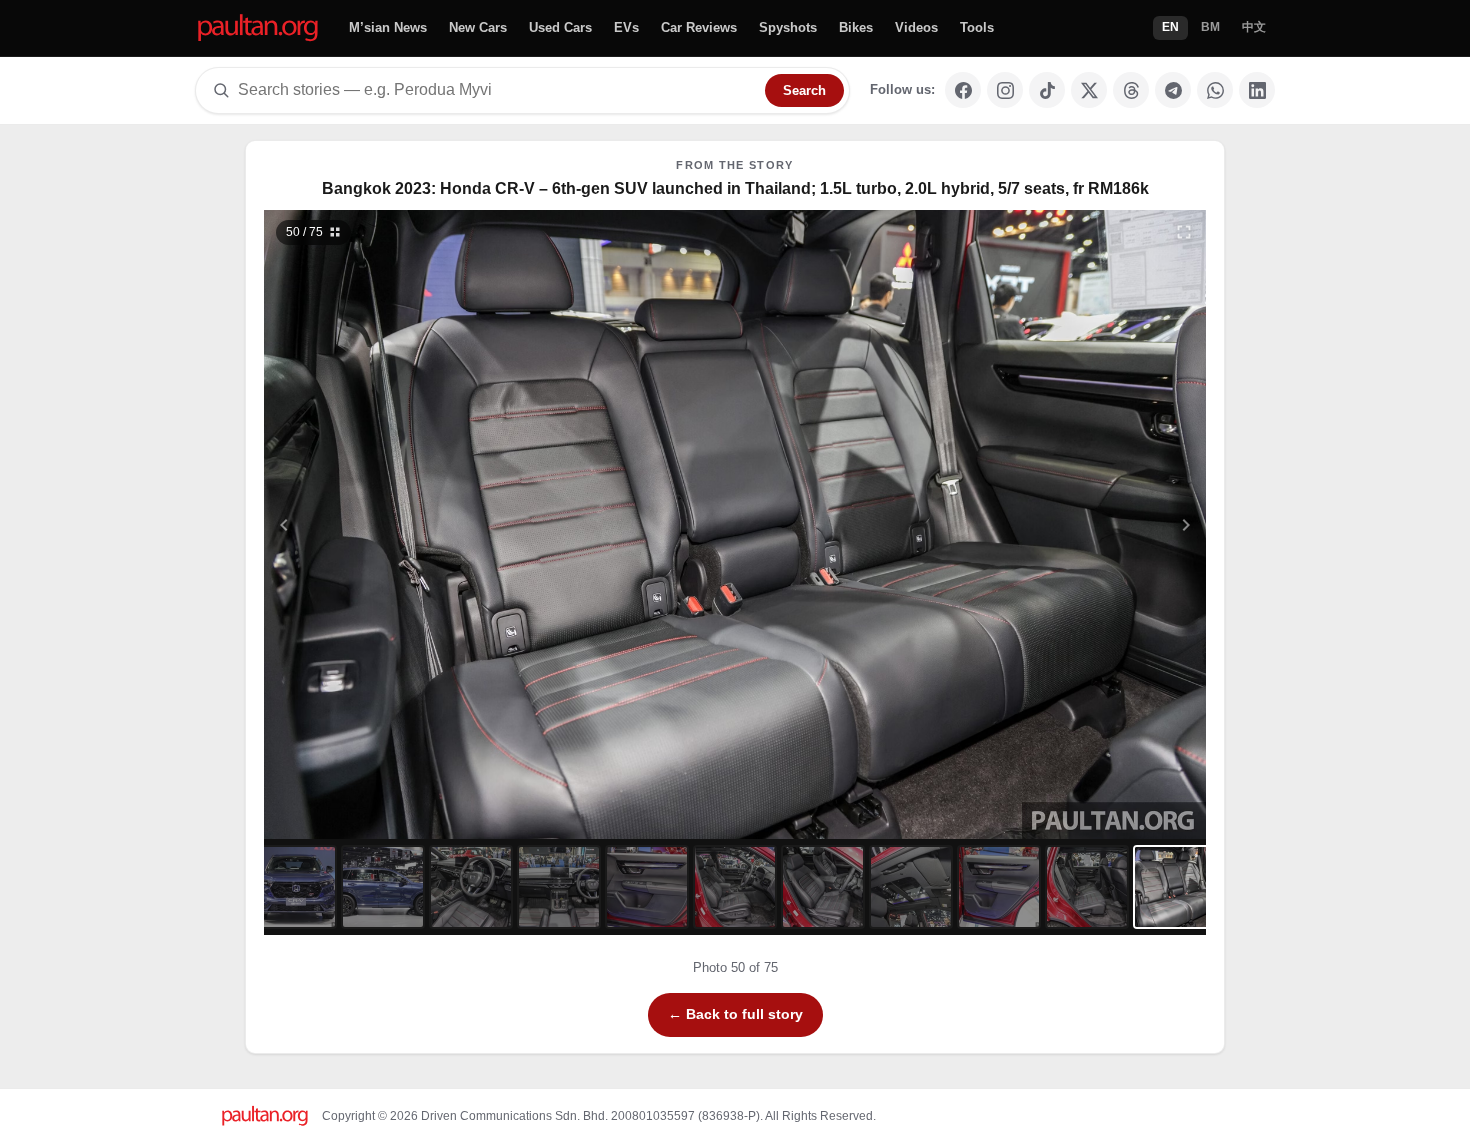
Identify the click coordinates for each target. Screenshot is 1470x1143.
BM (1210, 27)
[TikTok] (1047, 90)
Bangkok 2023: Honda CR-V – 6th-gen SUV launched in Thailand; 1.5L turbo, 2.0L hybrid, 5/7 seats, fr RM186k (735, 188)
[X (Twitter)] (1089, 90)
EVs (626, 27)
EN (1170, 27)
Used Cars (560, 27)
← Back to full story (735, 1014)
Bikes (856, 27)
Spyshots (788, 27)
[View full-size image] (1184, 232)
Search (804, 90)
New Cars (478, 27)
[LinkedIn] (1257, 90)
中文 (1254, 27)
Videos (916, 27)
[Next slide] (1089, 524)
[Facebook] (963, 90)
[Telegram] (1173, 90)
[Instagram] (1005, 90)
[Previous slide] (382, 524)
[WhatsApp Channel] (1215, 90)
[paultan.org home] (258, 28)
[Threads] (1131, 90)
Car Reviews (699, 27)
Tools (977, 27)
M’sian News (388, 27)
